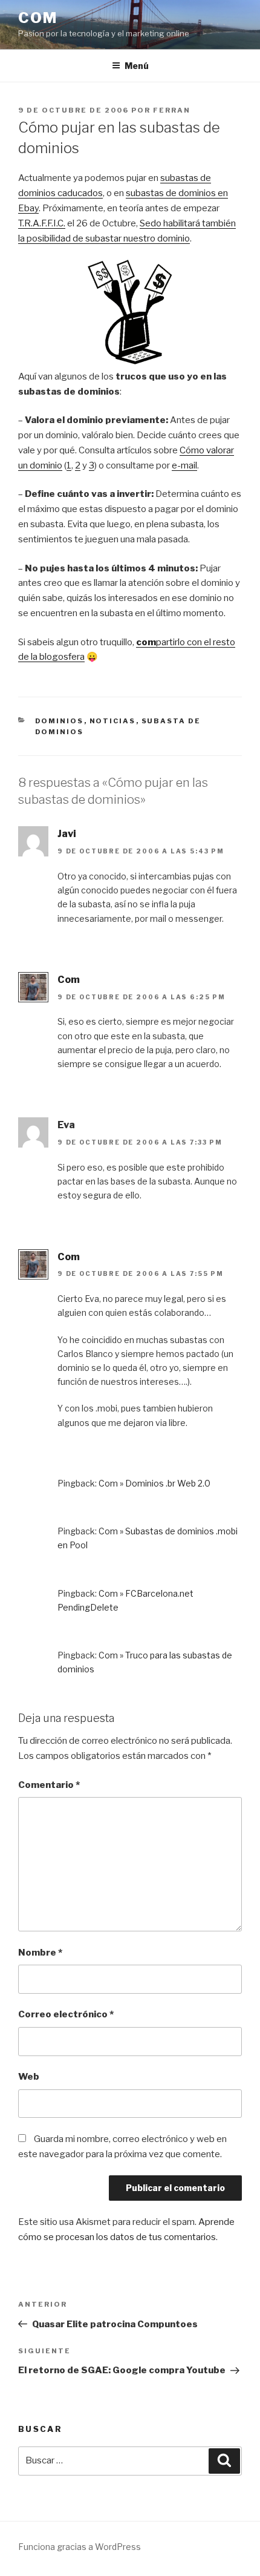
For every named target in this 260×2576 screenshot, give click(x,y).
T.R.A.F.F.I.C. (42, 223)
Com (38, 18)
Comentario (49, 1785)
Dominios (60, 721)
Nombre (40, 1953)
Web (29, 2077)
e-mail (184, 465)
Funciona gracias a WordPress (80, 2547)
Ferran (172, 110)
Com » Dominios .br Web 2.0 (154, 1483)
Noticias (113, 721)
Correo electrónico (66, 2014)
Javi (67, 834)
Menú (137, 66)
